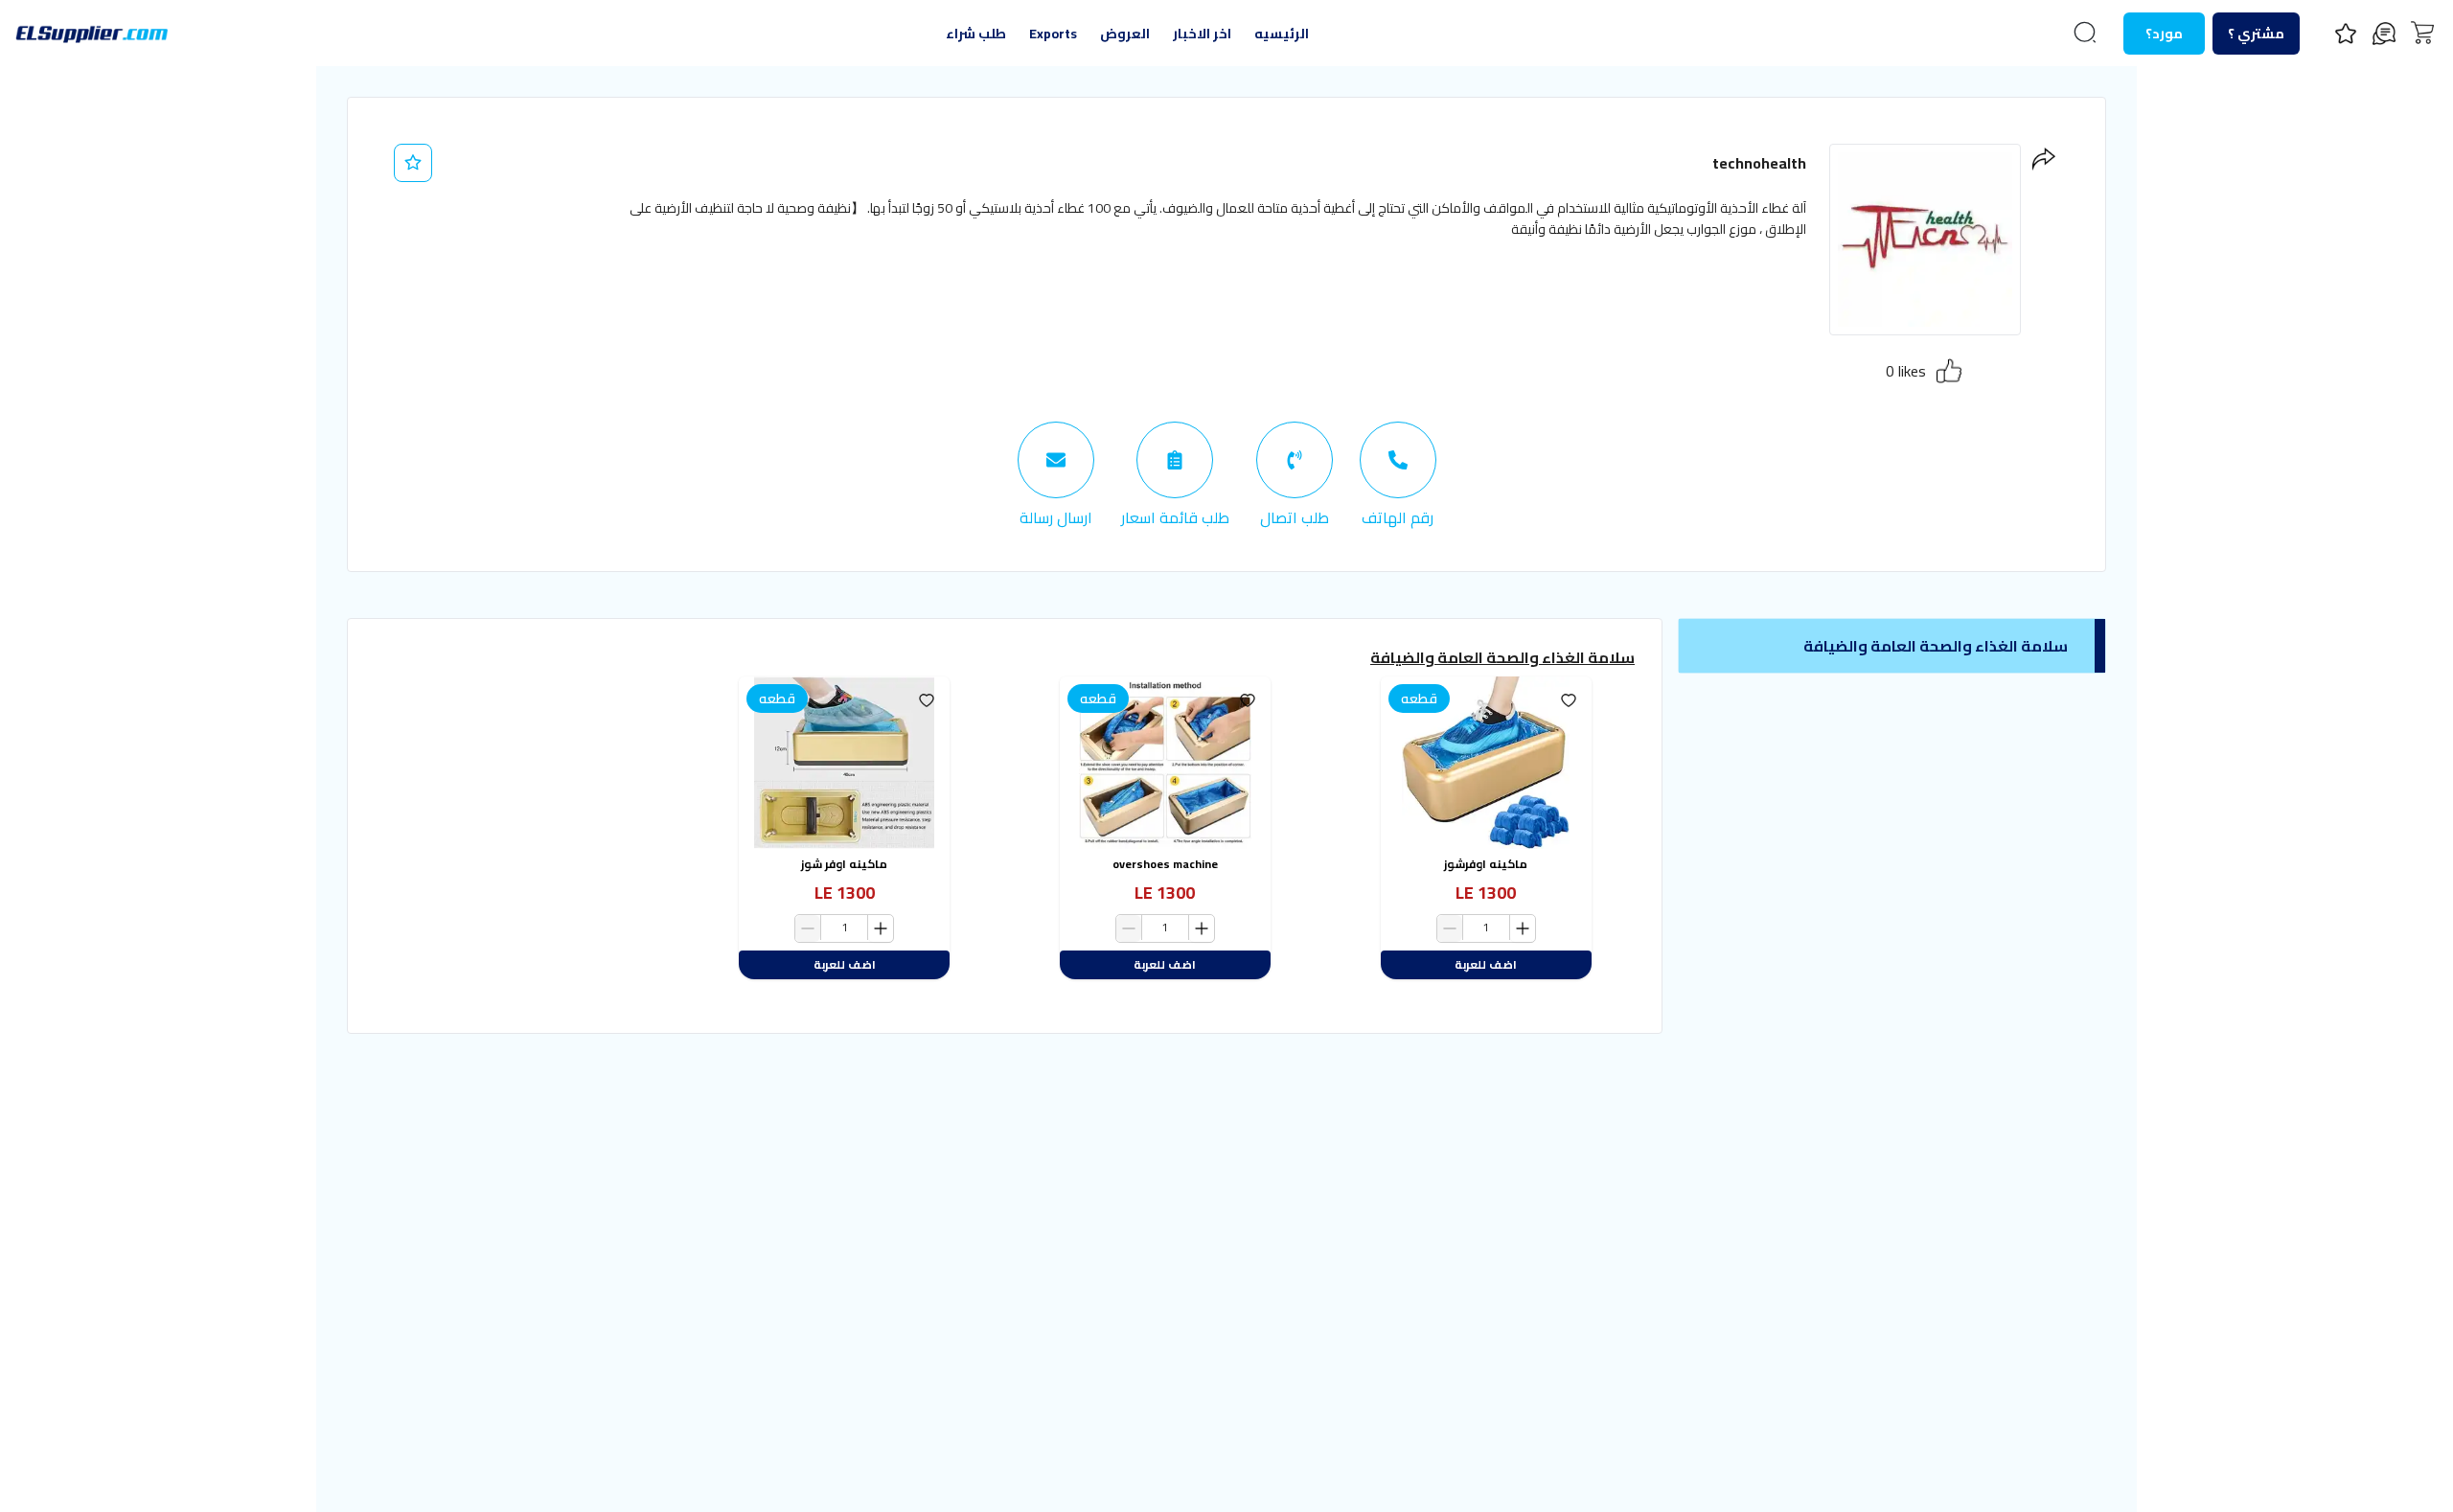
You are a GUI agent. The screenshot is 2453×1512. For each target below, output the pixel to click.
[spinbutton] (1486, 928)
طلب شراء (976, 34)
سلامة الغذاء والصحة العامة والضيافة (1502, 657)
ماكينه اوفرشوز (1486, 864)
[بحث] (2085, 33)
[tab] (1398, 475)
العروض (1125, 34)
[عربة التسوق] (2422, 33)
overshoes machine (1165, 864)
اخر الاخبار (1202, 34)
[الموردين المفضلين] (2346, 34)
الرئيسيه (1282, 34)
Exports (1053, 34)
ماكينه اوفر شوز (844, 864)
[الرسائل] (2384, 34)
